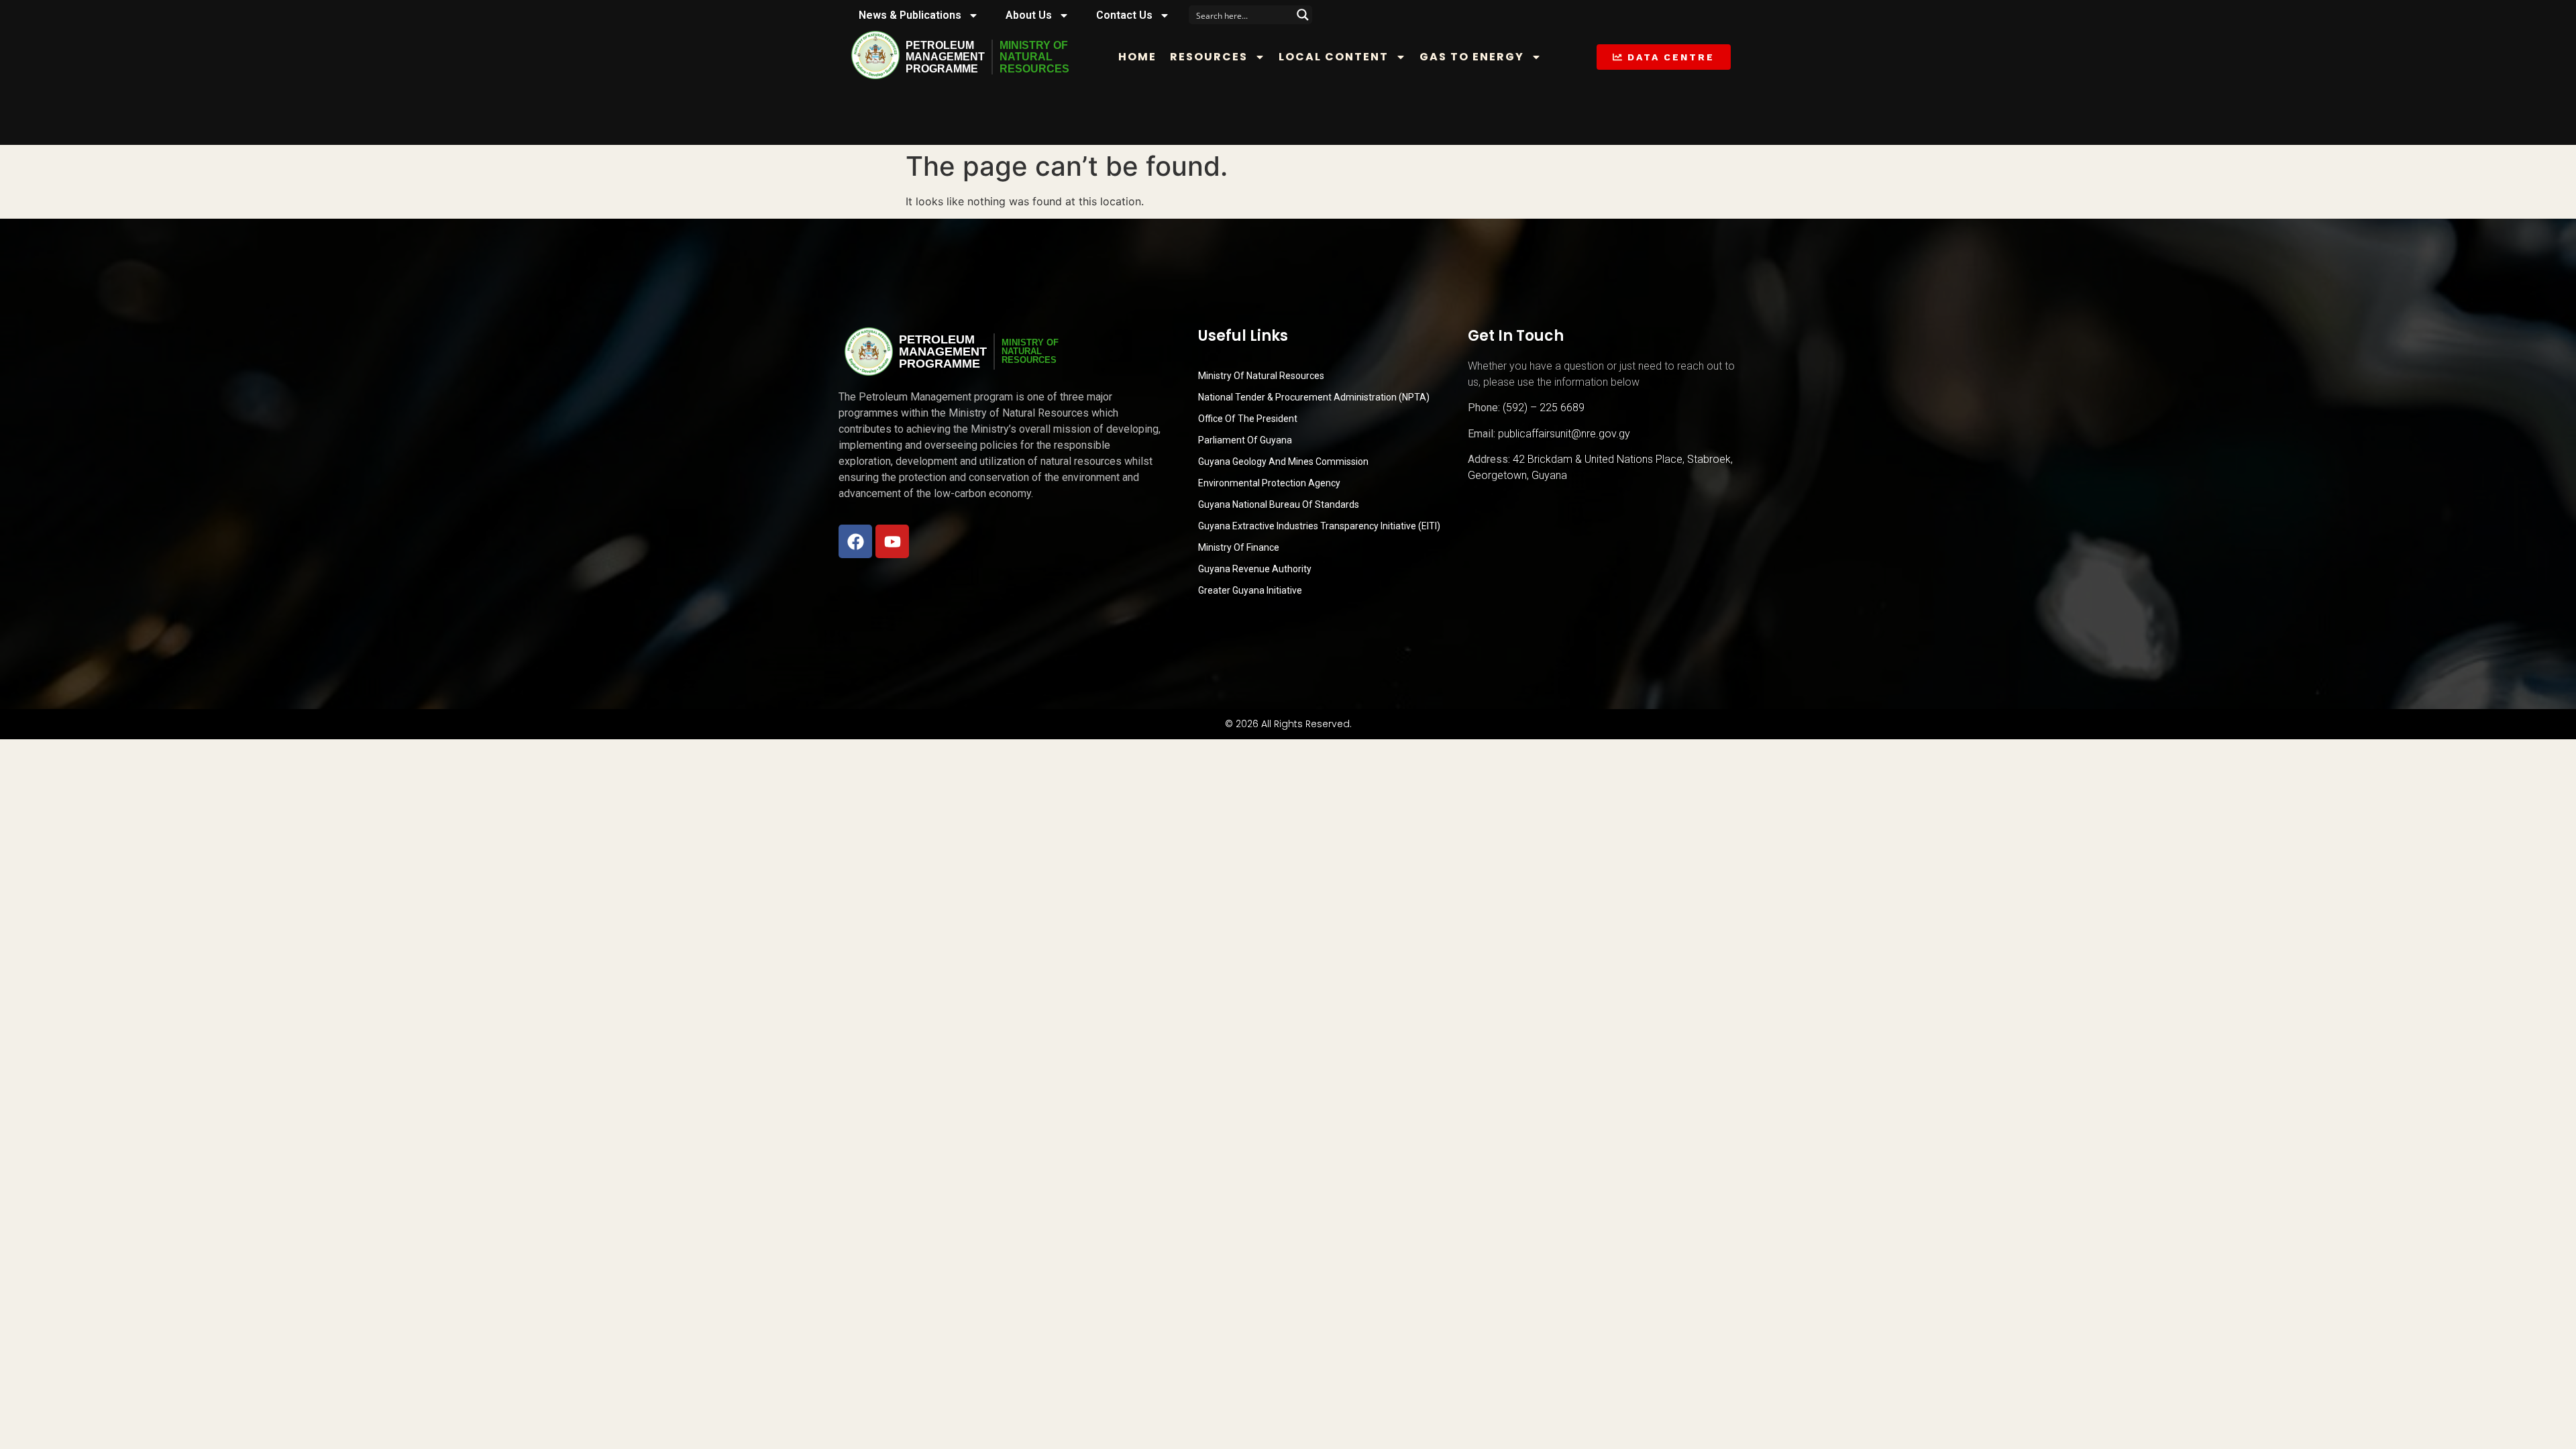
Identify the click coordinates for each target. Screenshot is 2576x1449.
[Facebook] (855, 541)
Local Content (1334, 57)
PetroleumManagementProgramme (945, 57)
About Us (1029, 15)
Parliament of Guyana (1245, 440)
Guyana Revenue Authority (1255, 569)
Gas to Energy (1472, 57)
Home (1137, 57)
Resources (1209, 57)
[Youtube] (892, 541)
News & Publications (910, 15)
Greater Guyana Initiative (1250, 590)
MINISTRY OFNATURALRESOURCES (1034, 57)
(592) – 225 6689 (1544, 408)
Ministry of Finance (1239, 547)
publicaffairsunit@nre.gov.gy (1564, 434)
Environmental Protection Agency (1269, 483)
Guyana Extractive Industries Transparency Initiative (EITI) (1319, 526)
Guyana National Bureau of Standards (1279, 504)
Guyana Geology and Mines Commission (1283, 462)
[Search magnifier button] (1303, 15)
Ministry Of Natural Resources (1261, 376)
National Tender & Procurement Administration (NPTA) (1314, 397)
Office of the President (1248, 419)
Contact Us (1124, 15)
